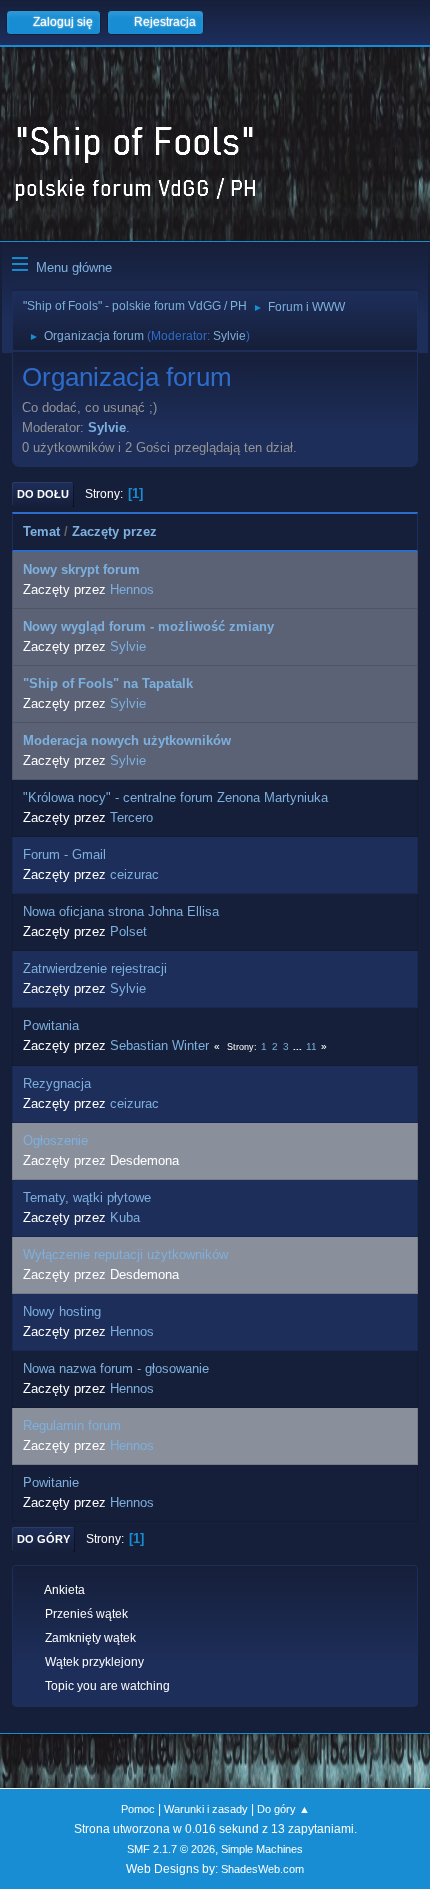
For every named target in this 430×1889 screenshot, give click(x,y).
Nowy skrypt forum (81, 569)
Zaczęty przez (114, 531)
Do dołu (43, 494)
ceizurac (134, 874)
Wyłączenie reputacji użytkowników (125, 1254)
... (299, 1046)
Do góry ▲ (283, 1809)
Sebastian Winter (159, 1045)
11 (311, 1046)
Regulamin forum (72, 1425)
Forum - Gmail (64, 854)
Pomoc (138, 1809)
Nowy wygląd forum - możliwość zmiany (148, 626)
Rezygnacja (57, 1083)
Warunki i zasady (206, 1809)
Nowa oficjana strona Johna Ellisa (121, 911)
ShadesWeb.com (262, 1869)
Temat (41, 531)
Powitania (51, 1025)
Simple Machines (262, 1849)
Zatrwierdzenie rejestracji (95, 968)
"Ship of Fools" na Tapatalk (108, 683)
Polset (128, 931)
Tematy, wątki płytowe (87, 1197)
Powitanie (51, 1482)
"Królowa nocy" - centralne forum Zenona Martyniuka (175, 797)
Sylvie (229, 336)
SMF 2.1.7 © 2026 (171, 1849)
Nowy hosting (62, 1311)
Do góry (43, 1539)
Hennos (132, 589)
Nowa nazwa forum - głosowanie (116, 1368)
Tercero (131, 817)
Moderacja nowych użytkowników (127, 740)
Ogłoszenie (55, 1140)
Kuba (125, 1217)
